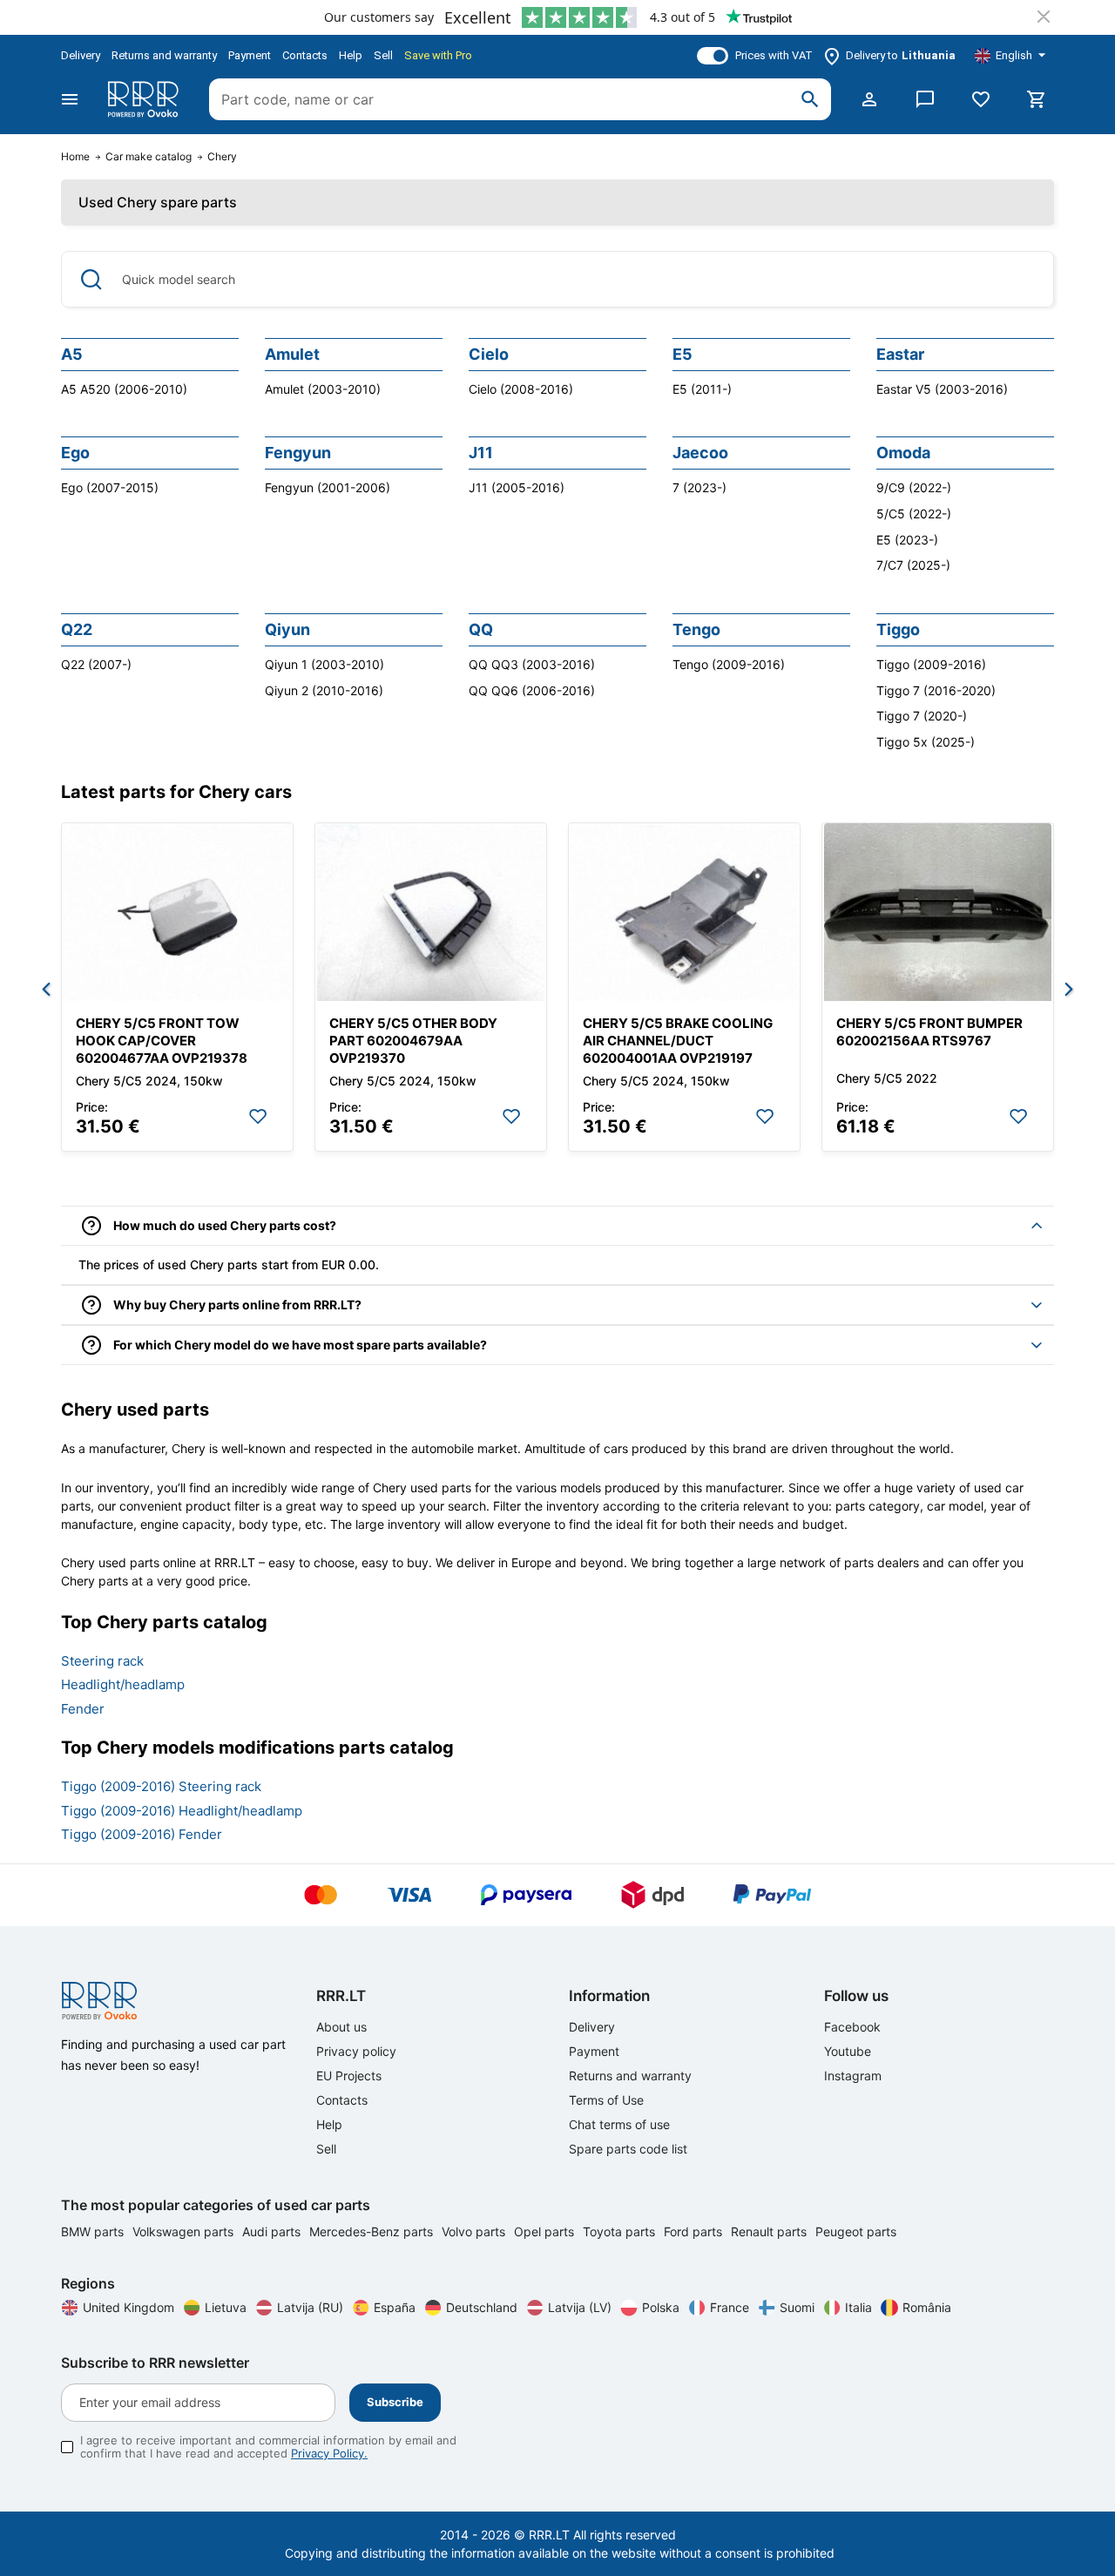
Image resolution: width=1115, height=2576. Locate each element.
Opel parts (546, 2231)
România (927, 2307)
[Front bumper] (938, 912)
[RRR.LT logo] (146, 99)
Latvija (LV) (580, 2307)
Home (75, 157)
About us (341, 2027)
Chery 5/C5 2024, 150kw (149, 1081)
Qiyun (287, 629)
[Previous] (46, 991)
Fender (83, 1709)
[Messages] (925, 99)
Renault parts (770, 2231)
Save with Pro (438, 55)
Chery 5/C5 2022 (887, 1078)
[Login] (869, 99)
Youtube (848, 2051)
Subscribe (395, 2402)
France (730, 2307)
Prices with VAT (774, 55)
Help (351, 55)
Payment (250, 55)
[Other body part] (431, 912)
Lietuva (226, 2307)
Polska (661, 2307)
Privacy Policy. (329, 2453)
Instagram (853, 2076)
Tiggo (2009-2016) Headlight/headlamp (182, 1811)
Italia (858, 2307)
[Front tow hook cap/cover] (177, 912)
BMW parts (94, 2231)
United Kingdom (128, 2307)
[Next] (1069, 991)
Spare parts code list (628, 2149)
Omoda (903, 453)
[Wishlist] (981, 99)
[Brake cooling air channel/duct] (684, 912)
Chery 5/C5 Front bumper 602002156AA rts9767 (929, 1032)
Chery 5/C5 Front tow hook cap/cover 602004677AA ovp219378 (162, 1041)
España (395, 2307)
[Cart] (1037, 99)
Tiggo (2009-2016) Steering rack (161, 1786)
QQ (481, 629)
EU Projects (349, 2076)
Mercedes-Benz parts (373, 2231)
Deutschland (482, 2307)
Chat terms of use (619, 2124)
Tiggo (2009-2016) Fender (142, 1834)
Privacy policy (356, 2051)
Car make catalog (149, 157)
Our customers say (379, 17)
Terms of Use (606, 2100)
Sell (383, 55)
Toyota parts (621, 2231)
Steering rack (102, 1661)
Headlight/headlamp (123, 1684)
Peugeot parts (856, 2231)
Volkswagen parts (185, 2231)
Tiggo (898, 629)
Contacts (305, 55)
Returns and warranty (164, 55)
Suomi (797, 2307)
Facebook (852, 2027)
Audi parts (273, 2231)
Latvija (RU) (310, 2307)
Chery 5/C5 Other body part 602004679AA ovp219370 (413, 1041)
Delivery (81, 55)
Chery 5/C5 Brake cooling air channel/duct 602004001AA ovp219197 (678, 1041)
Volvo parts (475, 2231)
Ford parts (695, 2231)
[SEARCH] (810, 99)
